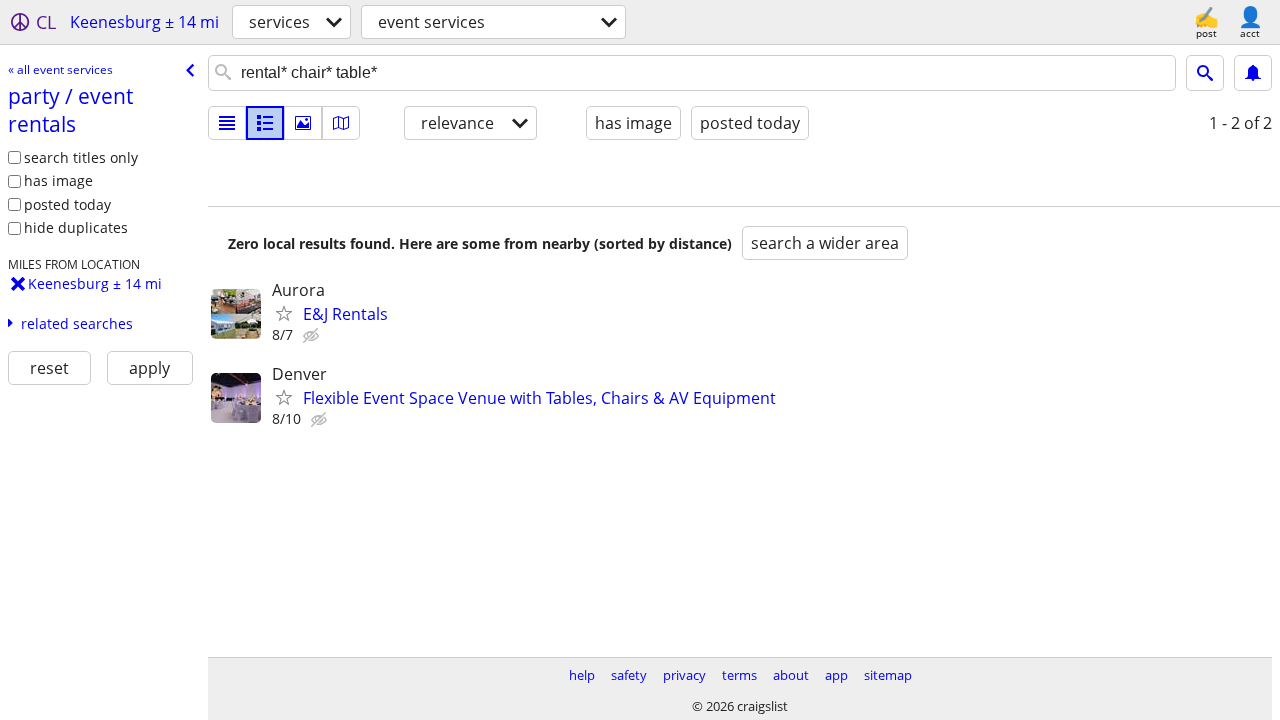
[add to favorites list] (284, 313)
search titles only (81, 157)
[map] (341, 123)
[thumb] (265, 123)
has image (58, 180)
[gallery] (303, 123)
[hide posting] (313, 336)
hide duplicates (76, 227)
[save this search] (1253, 73)
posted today (67, 204)
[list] (227, 123)
